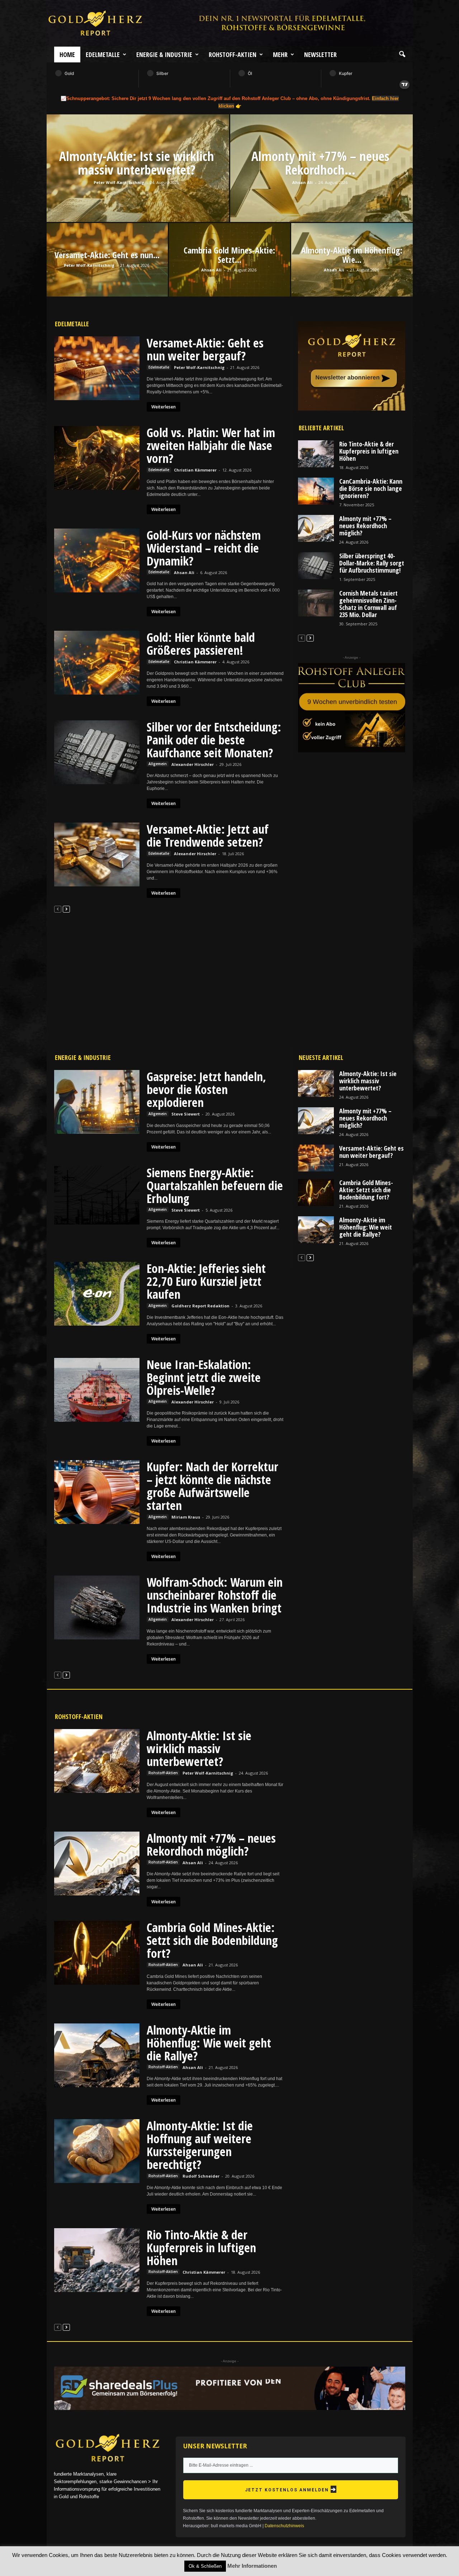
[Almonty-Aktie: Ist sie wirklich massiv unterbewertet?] (138, 186)
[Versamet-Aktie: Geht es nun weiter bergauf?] (97, 368)
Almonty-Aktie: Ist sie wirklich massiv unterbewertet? (137, 163)
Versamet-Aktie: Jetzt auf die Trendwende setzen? (208, 835)
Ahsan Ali (302, 182)
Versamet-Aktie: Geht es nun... (107, 255)
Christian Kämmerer (195, 470)
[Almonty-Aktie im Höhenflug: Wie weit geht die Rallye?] (316, 1230)
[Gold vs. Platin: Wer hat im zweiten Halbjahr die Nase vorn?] (97, 458)
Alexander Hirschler (193, 764)
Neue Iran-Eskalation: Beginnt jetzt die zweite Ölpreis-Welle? (204, 1377)
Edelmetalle (103, 55)
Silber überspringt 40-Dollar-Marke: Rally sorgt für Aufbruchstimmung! (372, 563)
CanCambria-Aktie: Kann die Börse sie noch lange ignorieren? (371, 488)
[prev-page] (58, 909)
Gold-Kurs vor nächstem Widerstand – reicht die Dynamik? (204, 548)
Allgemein (158, 764)
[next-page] (66, 909)
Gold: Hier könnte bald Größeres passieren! (201, 644)
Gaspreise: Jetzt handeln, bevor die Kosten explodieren (206, 1089)
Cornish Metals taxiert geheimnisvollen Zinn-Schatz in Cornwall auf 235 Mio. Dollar (368, 604)
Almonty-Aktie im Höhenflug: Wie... (352, 255)
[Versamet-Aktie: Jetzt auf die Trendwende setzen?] (97, 854)
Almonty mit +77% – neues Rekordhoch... (320, 163)
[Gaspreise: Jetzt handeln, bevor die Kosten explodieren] (97, 1102)
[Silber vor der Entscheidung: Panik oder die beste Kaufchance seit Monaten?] (97, 752)
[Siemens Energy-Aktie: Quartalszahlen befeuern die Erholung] (97, 1195)
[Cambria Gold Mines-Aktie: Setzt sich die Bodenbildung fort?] (316, 1192)
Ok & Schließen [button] (205, 2566)
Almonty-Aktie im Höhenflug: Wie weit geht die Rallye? (366, 1227)
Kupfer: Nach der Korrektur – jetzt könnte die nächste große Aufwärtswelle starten (212, 1486)
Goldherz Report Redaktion (200, 1306)
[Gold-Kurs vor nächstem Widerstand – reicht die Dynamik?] (97, 560)
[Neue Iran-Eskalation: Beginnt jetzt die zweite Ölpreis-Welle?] (97, 1390)
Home (67, 55)
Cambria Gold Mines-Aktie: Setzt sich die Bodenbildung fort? (366, 1190)
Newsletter (320, 55)
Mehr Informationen (252, 2566)
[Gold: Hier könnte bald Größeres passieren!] (97, 663)
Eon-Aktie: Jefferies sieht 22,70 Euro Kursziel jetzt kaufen (206, 1281)
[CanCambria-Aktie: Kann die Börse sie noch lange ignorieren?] (316, 491)
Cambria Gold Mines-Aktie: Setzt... (229, 255)
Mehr (280, 55)
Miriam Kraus (186, 1517)
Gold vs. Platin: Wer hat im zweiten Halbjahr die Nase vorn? (211, 445)
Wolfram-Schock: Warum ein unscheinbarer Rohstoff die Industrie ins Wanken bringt (215, 1595)
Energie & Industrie (164, 55)
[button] (402, 55)
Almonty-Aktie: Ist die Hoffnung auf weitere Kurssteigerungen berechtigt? (200, 2145)
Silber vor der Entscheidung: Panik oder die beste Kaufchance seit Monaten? (214, 740)
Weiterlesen (164, 407)
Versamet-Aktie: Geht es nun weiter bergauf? (205, 349)
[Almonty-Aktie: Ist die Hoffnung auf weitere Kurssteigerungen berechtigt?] (97, 2151)
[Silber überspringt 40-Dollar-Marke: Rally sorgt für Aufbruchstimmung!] (316, 566)
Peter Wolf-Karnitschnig (119, 182)
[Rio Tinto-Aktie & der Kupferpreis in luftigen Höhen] (316, 454)
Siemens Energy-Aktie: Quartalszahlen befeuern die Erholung (215, 1185)
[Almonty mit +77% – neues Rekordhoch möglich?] (321, 186)
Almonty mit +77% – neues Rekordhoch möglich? (365, 526)
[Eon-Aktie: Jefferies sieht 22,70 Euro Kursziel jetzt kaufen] (97, 1294)
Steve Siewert (186, 1114)
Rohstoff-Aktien (233, 55)
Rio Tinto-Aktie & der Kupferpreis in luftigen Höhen (369, 451)
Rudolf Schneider (201, 2176)
